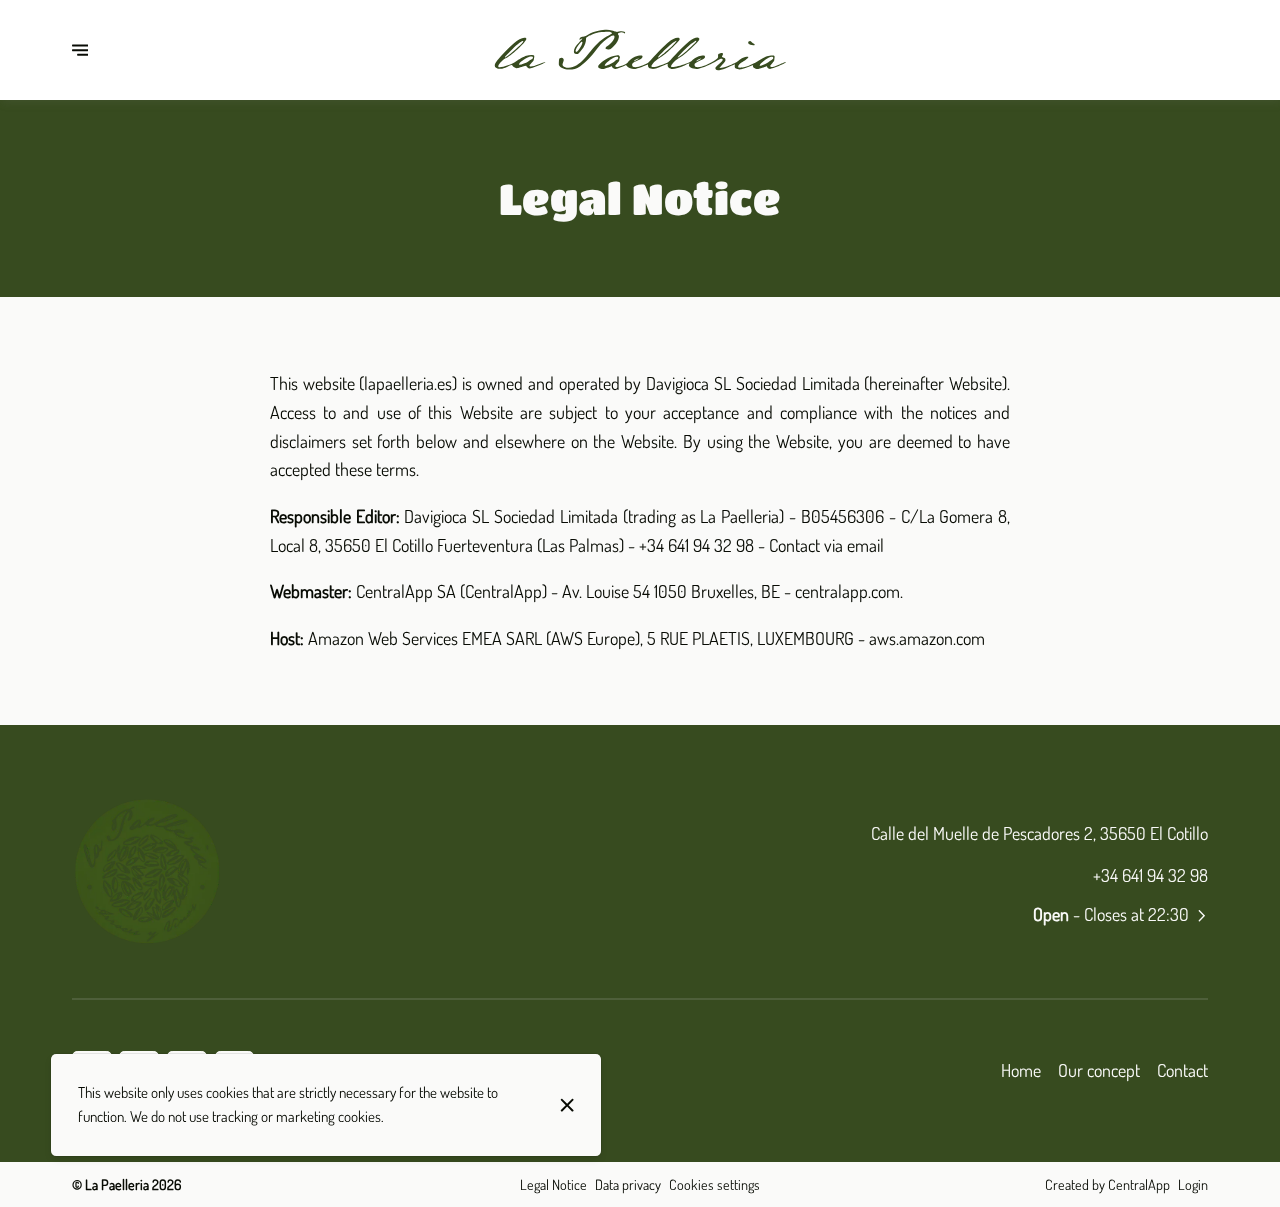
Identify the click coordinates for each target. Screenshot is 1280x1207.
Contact (1182, 1070)
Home (1021, 1070)
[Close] (567, 1105)
